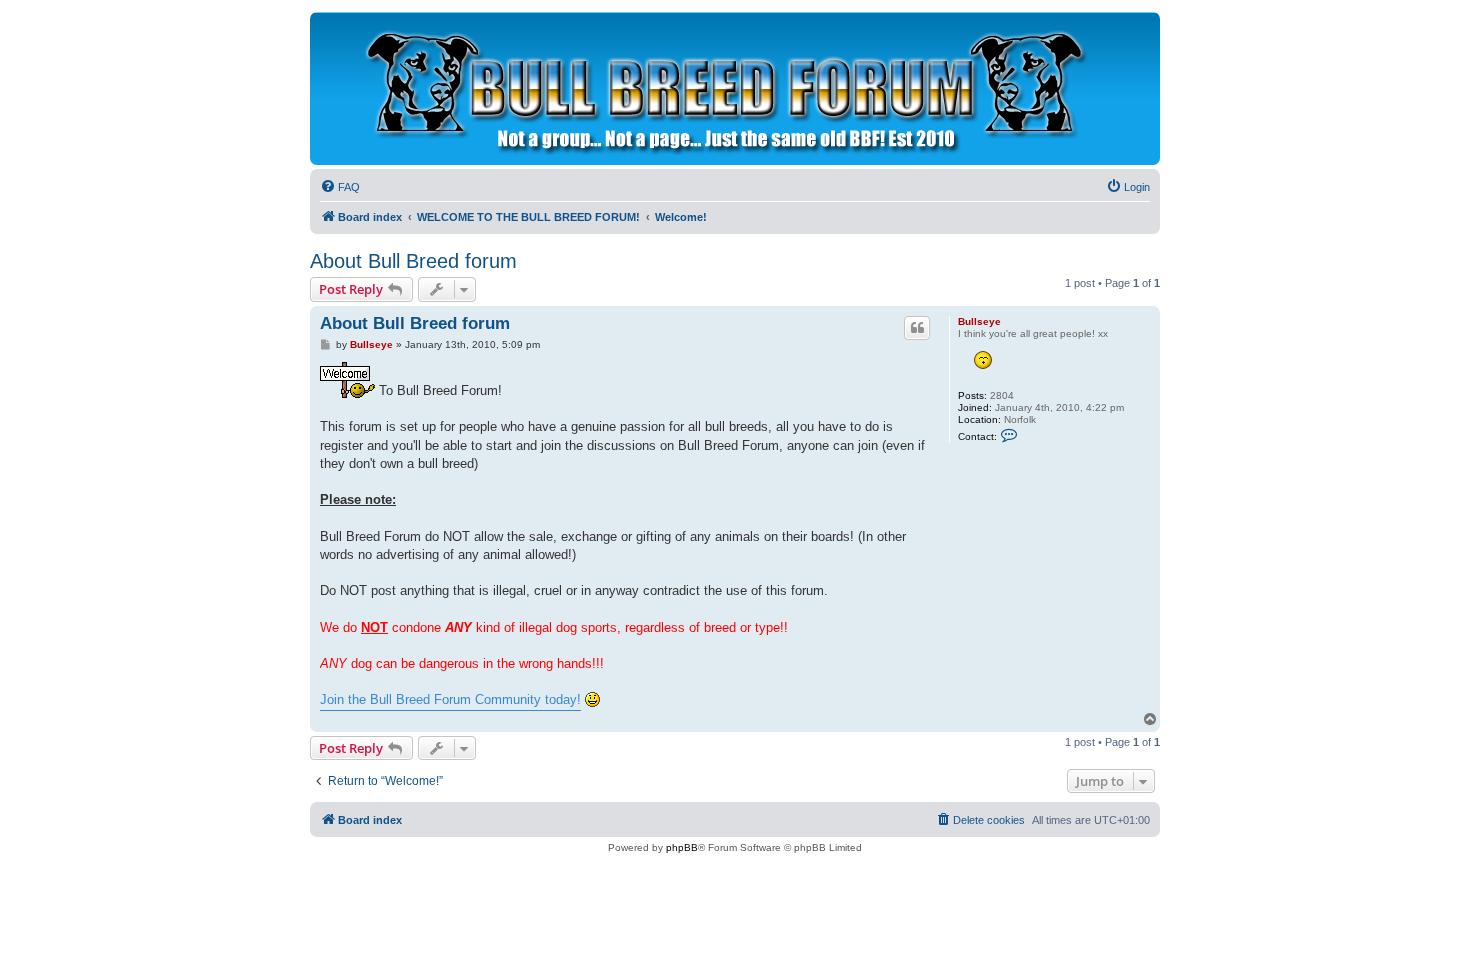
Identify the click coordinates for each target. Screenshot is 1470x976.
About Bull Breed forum (413, 261)
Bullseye (979, 321)
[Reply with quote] (917, 328)
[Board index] (721, 88)
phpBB (682, 847)
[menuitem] (340, 187)
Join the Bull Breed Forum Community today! (450, 699)
